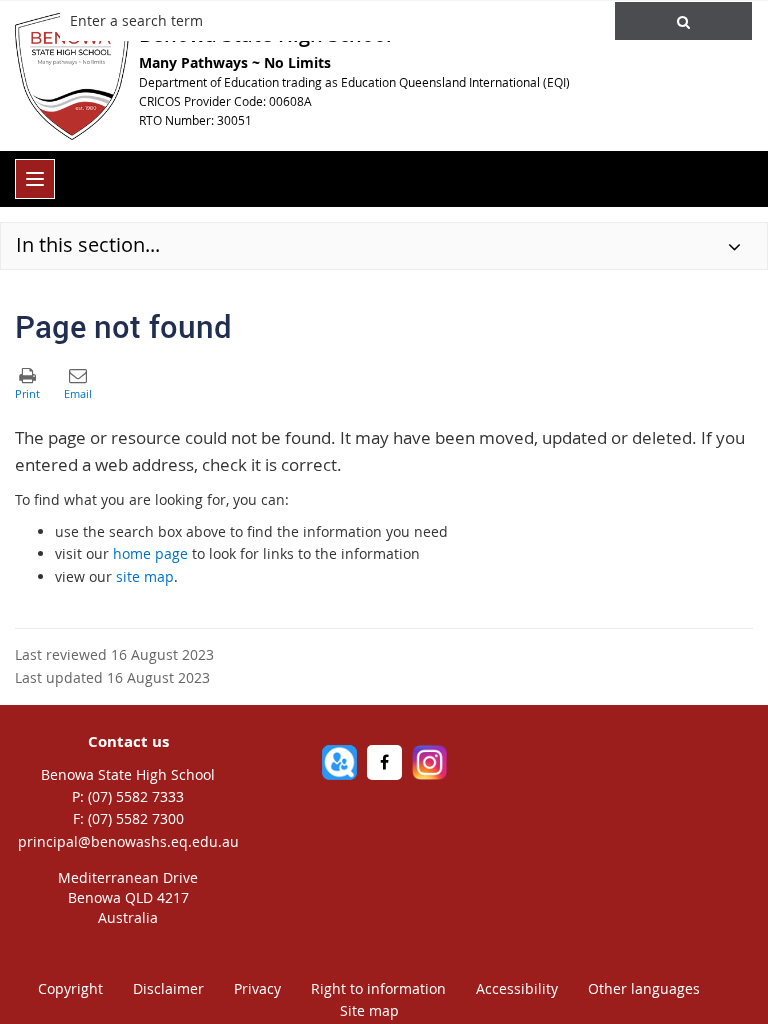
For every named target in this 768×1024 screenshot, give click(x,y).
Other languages (644, 988)
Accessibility (517, 988)
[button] (683, 21)
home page (150, 553)
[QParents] (339, 762)
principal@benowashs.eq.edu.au (128, 841)
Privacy (257, 988)
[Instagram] (429, 762)
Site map (369, 1010)
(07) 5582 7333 (136, 796)
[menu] (35, 179)
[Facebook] (384, 762)
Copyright (70, 988)
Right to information (378, 988)
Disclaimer (168, 988)
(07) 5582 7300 (136, 818)
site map (145, 576)
